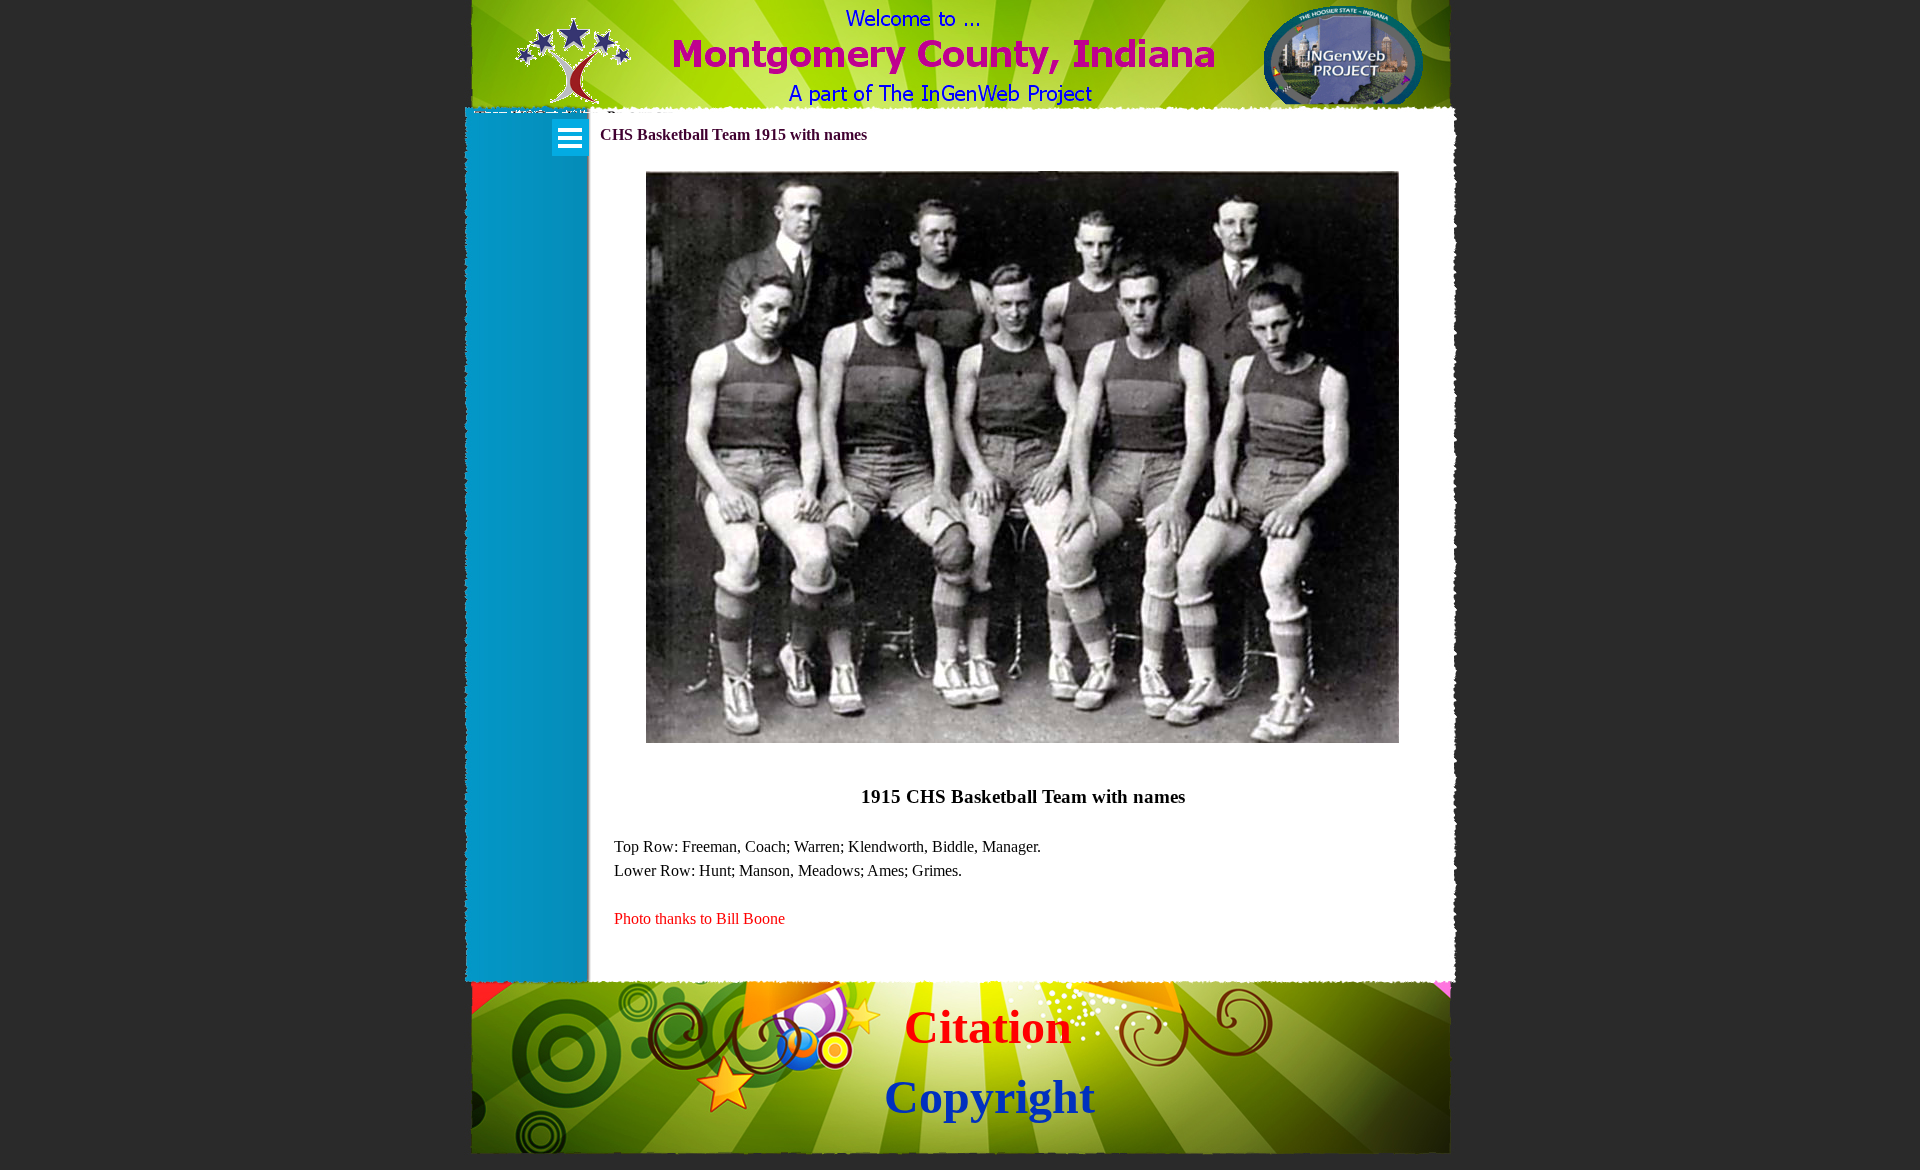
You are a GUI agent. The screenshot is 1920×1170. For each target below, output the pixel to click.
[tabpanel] (1023, 857)
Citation (988, 1026)
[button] (573, 73)
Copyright (989, 1096)
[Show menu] (570, 137)
